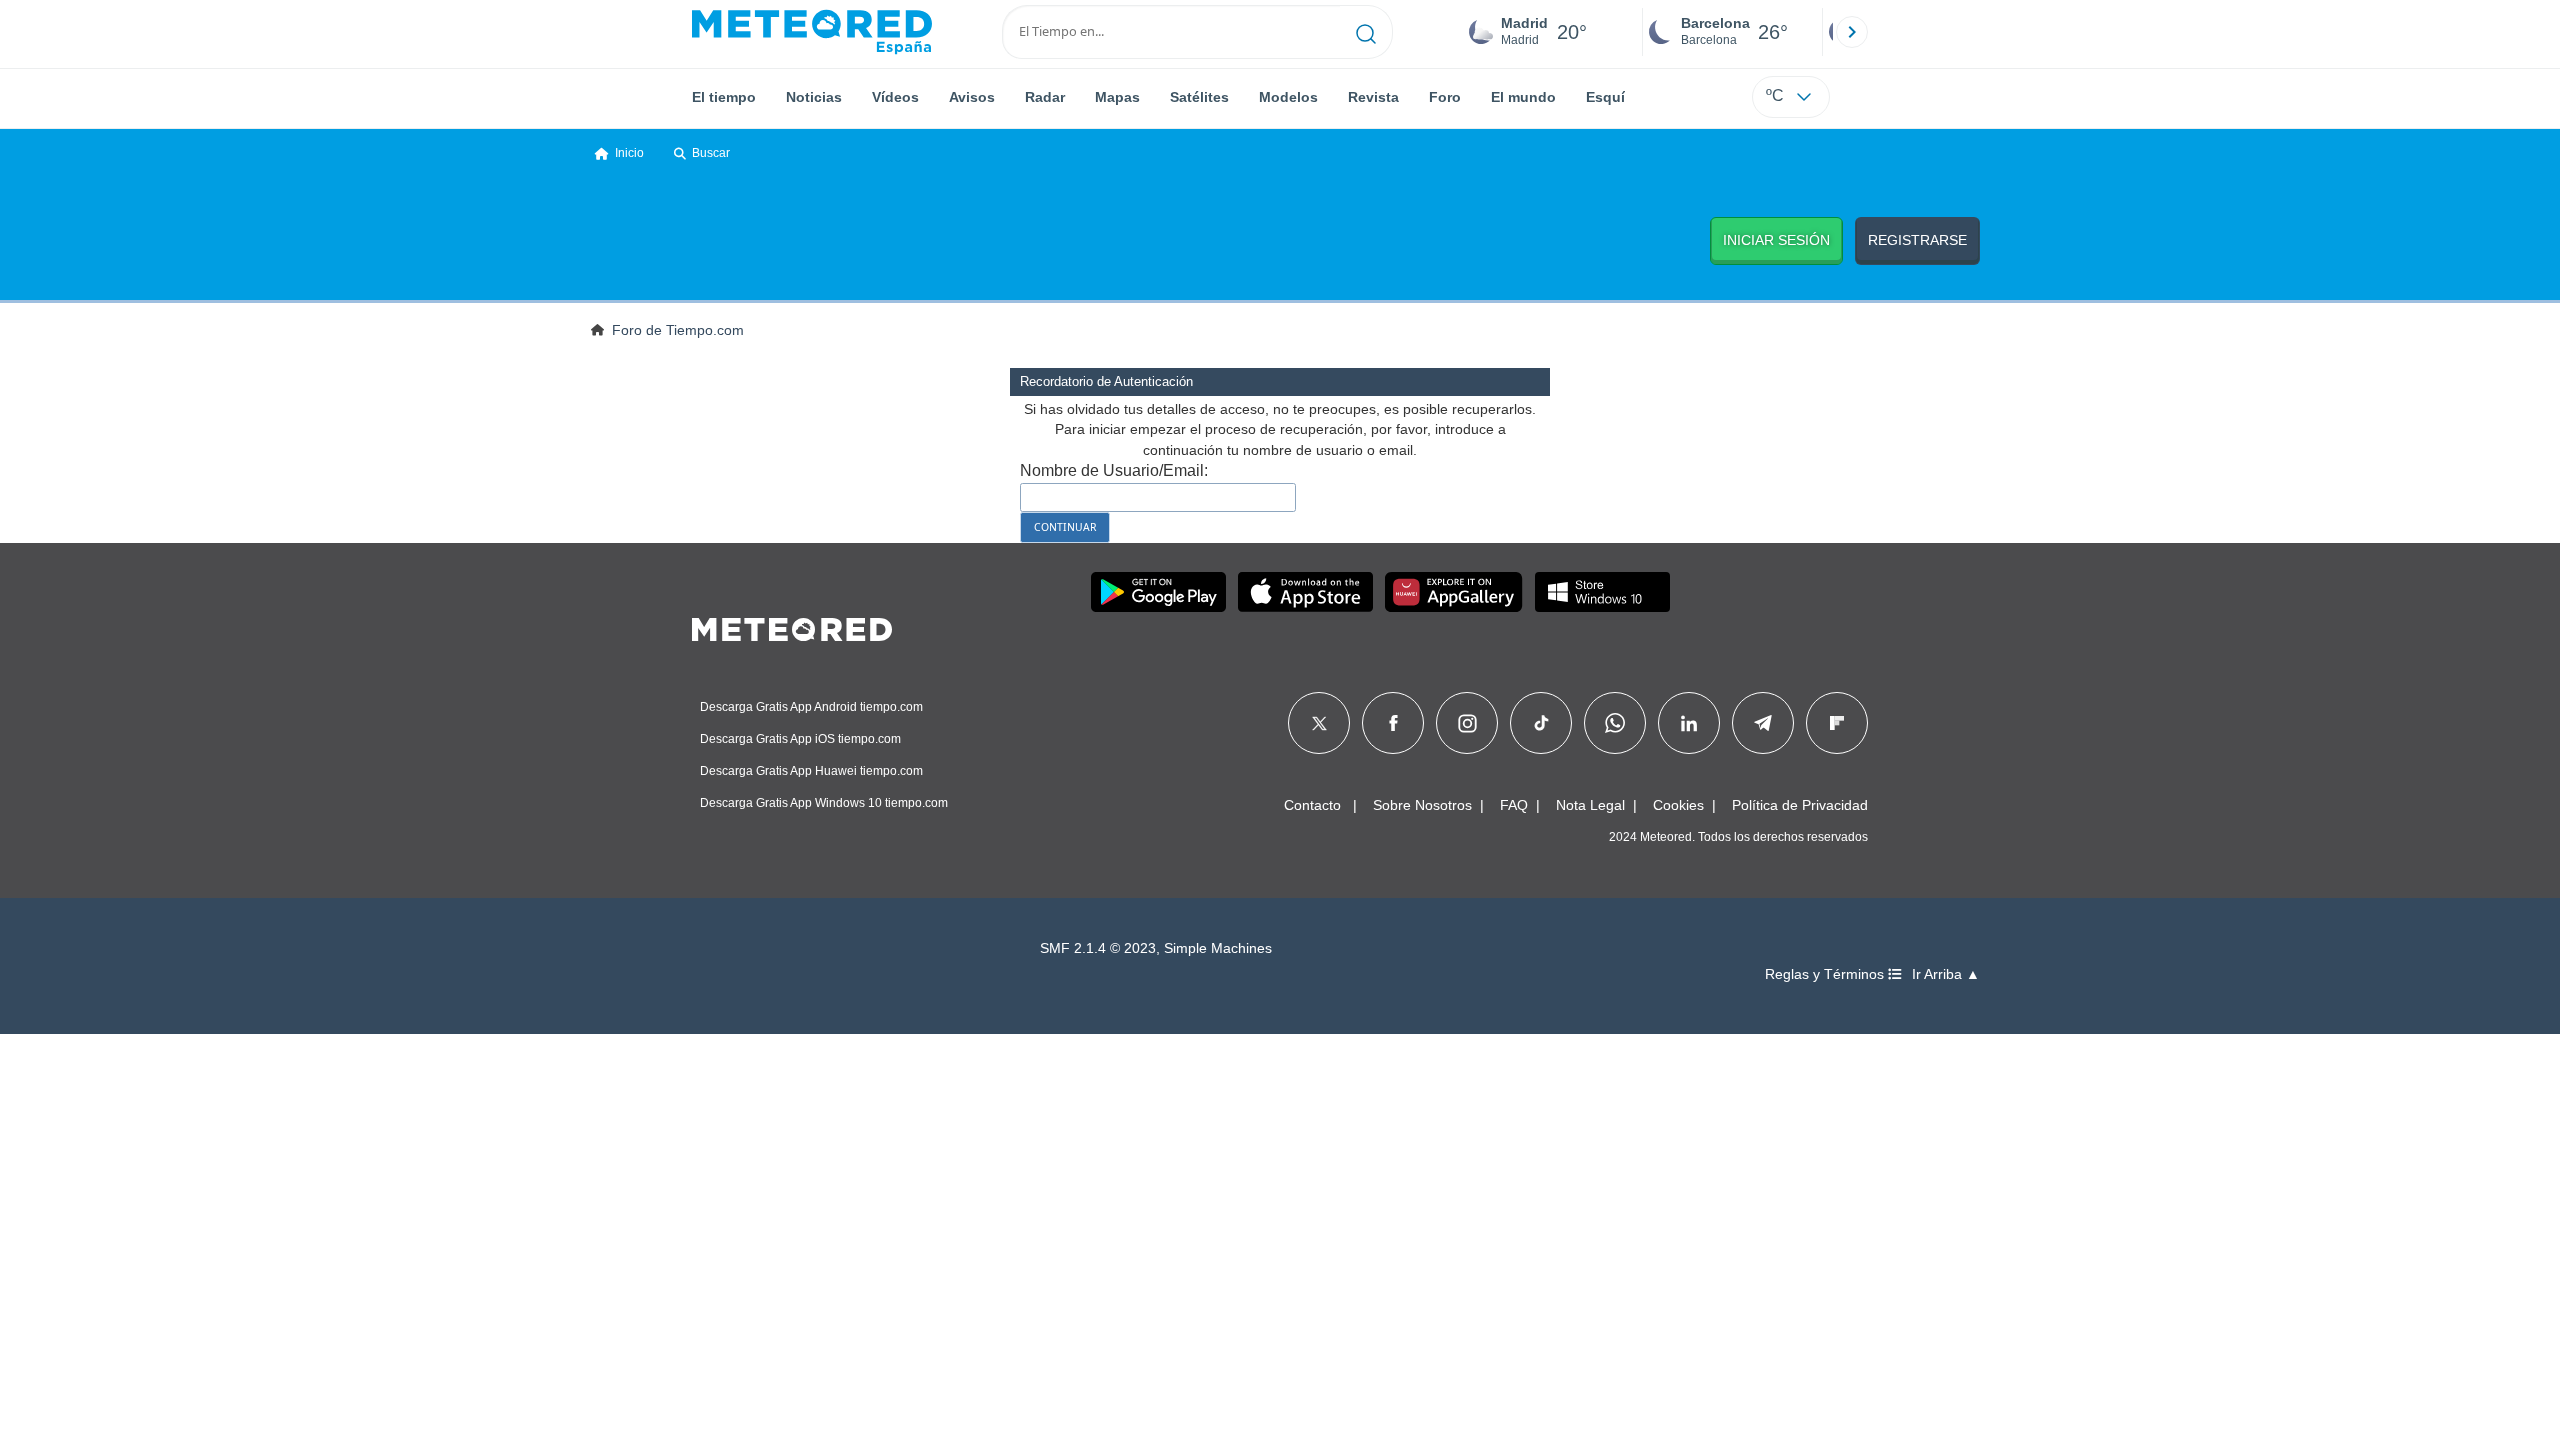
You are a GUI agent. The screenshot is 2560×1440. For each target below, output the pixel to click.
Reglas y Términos (1826, 974)
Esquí (1605, 97)
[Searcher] (1366, 32)
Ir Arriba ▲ (1946, 974)
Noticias (814, 97)
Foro (1445, 97)
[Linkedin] (1689, 723)
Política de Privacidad (1800, 805)
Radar (1045, 97)
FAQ (1514, 805)
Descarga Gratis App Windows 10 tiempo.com (824, 803)
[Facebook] (1393, 723)
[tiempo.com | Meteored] (792, 626)
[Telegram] (1762, 723)
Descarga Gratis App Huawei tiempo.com (811, 771)
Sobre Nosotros (1422, 805)
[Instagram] (1467, 723)
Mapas (1117, 97)
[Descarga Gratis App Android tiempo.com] (1158, 592)
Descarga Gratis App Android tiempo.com (811, 707)
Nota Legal (1590, 805)
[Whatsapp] (1615, 723)
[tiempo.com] (812, 32)
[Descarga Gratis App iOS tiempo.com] (1305, 592)
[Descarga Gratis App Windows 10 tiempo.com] (1602, 592)
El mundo (1523, 97)
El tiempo (724, 97)
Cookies (1678, 805)
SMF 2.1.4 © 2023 (1098, 948)
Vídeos (895, 97)
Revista (1373, 97)
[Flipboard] (1837, 723)
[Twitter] (1319, 723)
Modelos (1288, 97)
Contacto (1312, 805)
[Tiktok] (1541, 723)
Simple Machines (1218, 948)
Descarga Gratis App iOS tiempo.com (800, 739)
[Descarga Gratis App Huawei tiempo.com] (1454, 592)
